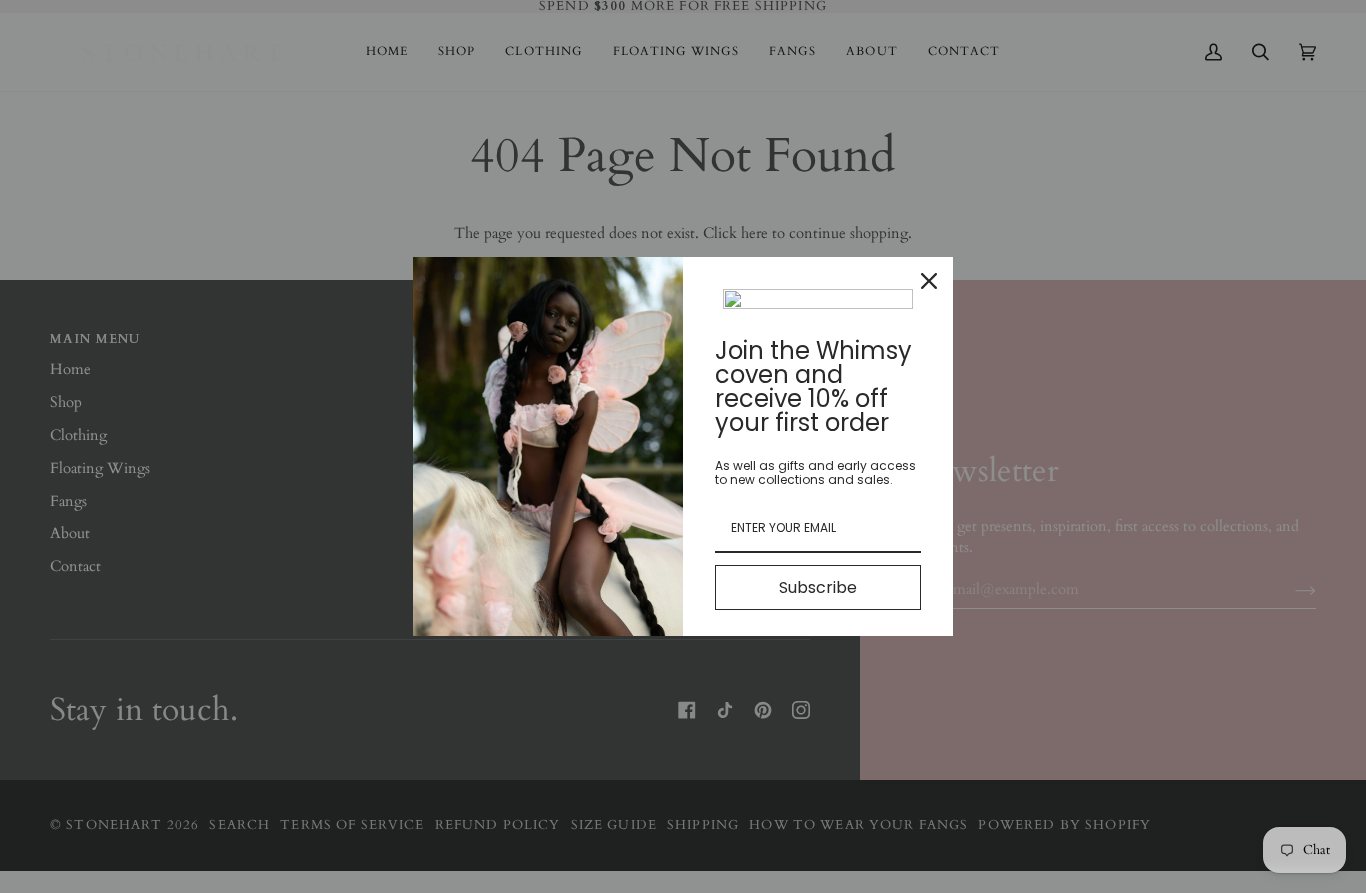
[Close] (929, 281)
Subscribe (818, 587)
